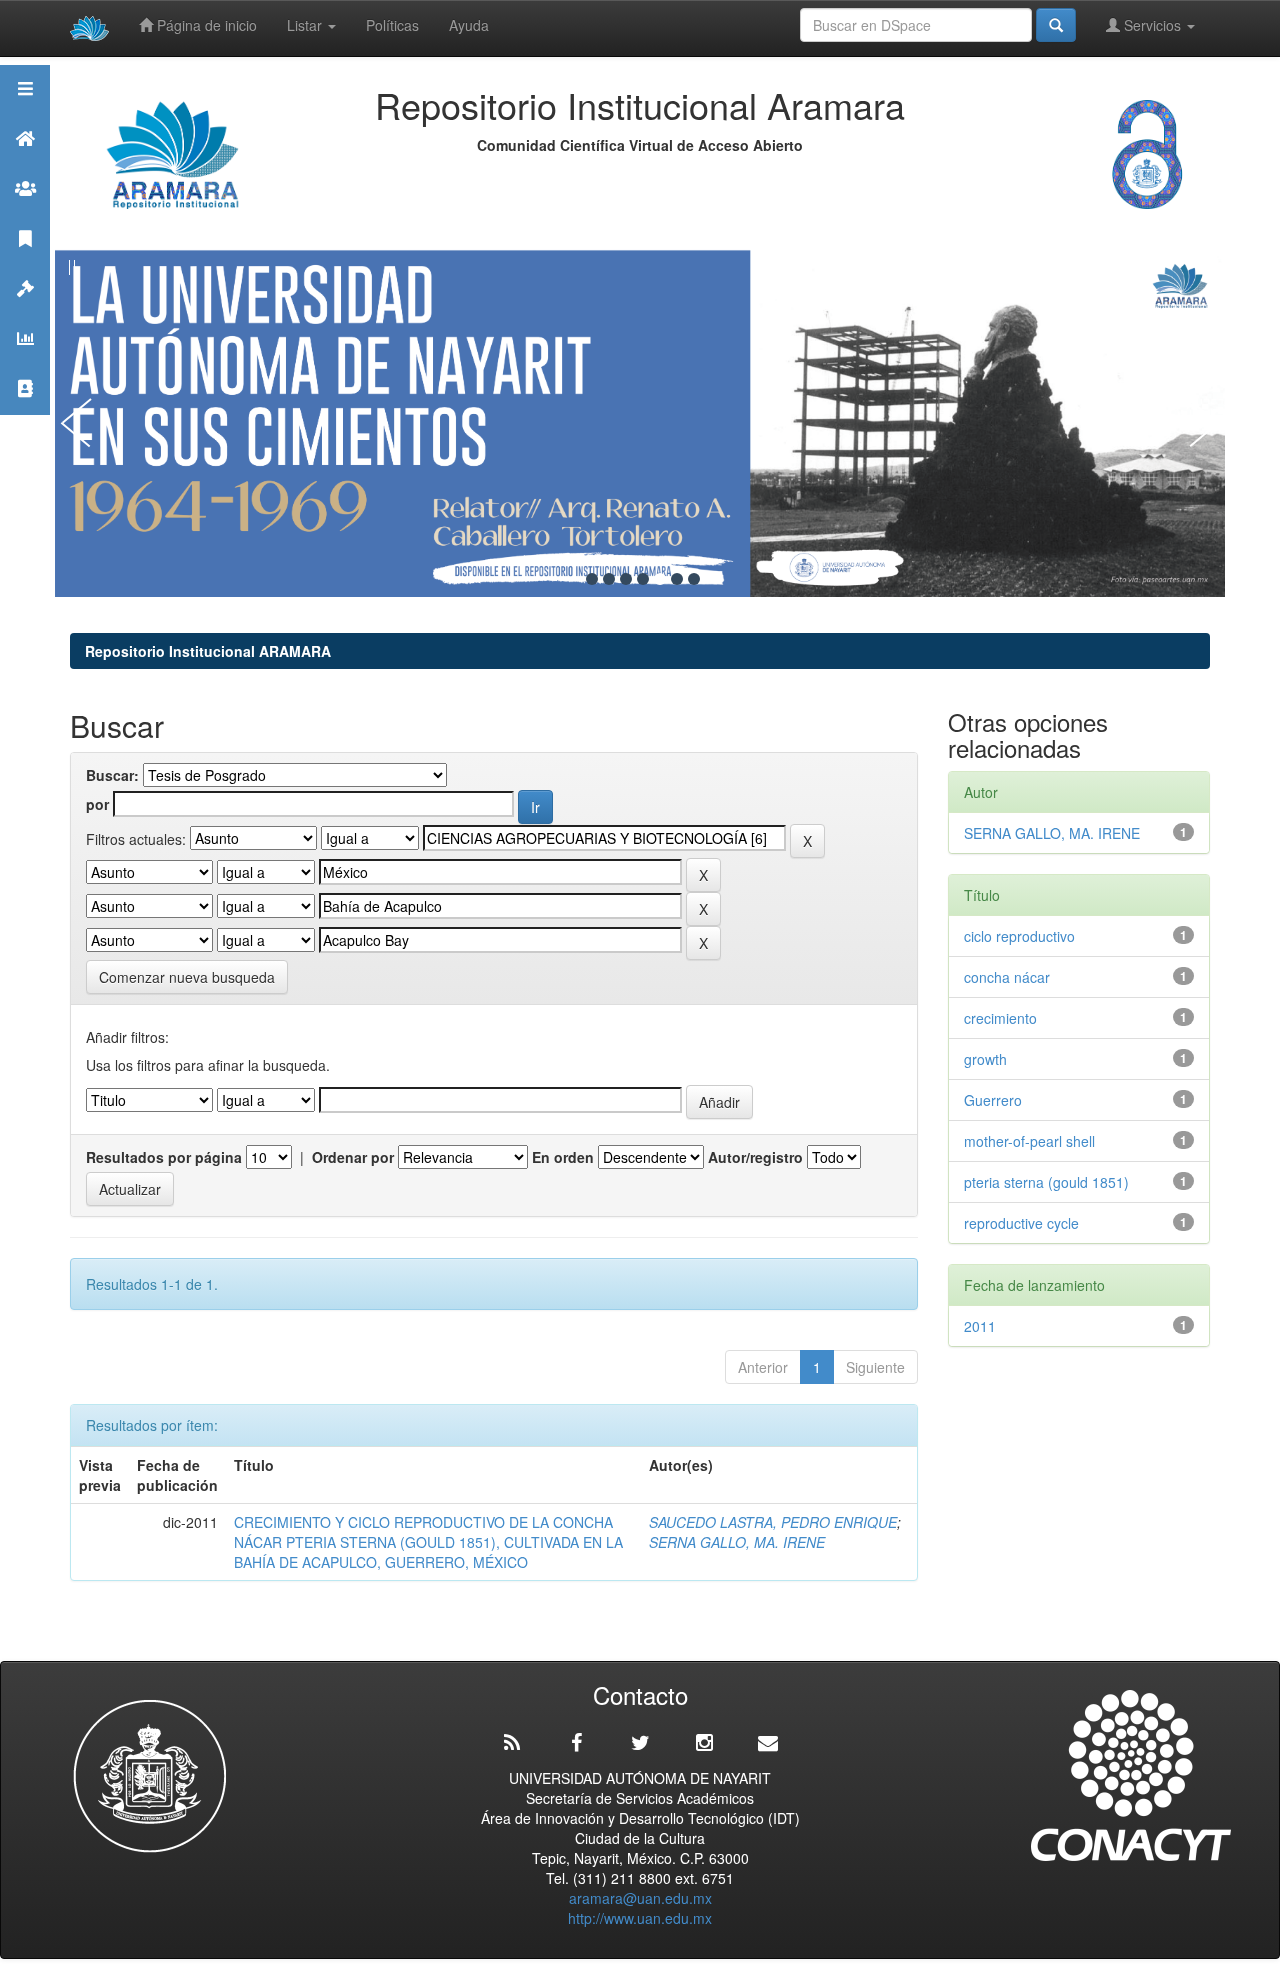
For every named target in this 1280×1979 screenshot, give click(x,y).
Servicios (1152, 25)
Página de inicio (205, 25)
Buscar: (112, 775)
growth (985, 1059)
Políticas (392, 25)
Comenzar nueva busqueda (187, 977)
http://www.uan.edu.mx (640, 1918)
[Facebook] (576, 1743)
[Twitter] (640, 1743)
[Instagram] (704, 1743)
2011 (980, 1326)
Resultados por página (164, 1157)
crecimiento (1000, 1018)
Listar (306, 25)
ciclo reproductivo (1019, 936)
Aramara (25, 163)
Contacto (25, 413)
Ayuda (469, 25)
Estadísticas (25, 363)
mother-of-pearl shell (1029, 1141)
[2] (609, 579)
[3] (626, 579)
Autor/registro (755, 1157)
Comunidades (25, 213)
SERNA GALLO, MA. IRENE (737, 1542)
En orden (563, 1157)
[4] (643, 579)
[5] (660, 579)
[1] (592, 579)
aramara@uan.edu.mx (640, 1898)
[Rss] (512, 1743)
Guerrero (993, 1100)
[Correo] (768, 1743)
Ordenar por (353, 1157)
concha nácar (1007, 977)
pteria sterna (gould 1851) (1046, 1182)
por (97, 804)
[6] (677, 579)
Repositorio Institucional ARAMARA (208, 651)
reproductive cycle (1021, 1223)
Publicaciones (25, 263)
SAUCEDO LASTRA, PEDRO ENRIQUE (773, 1522)
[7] (694, 579)
